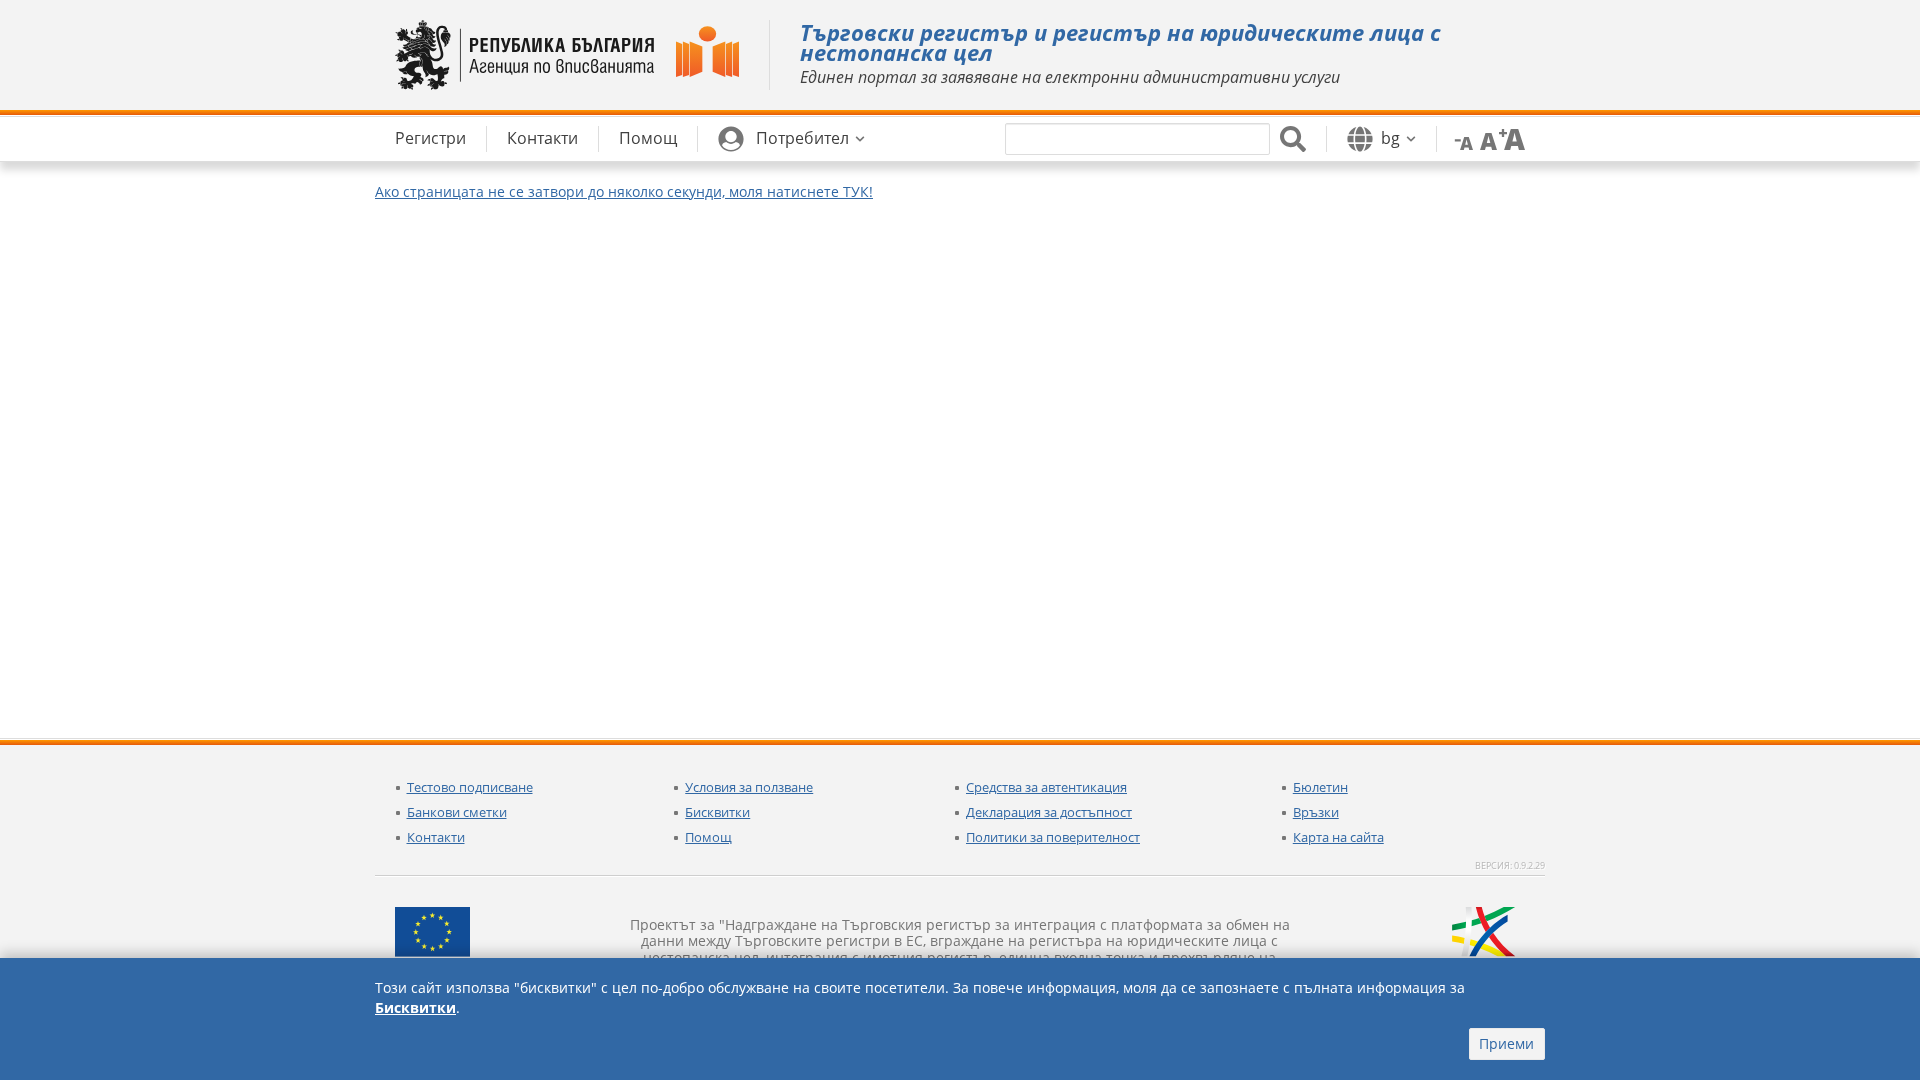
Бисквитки (717, 812)
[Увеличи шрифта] (1512, 138)
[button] (791, 139)
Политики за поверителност (1053, 837)
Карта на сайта (1338, 837)
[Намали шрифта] (1460, 138)
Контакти (436, 837)
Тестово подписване (470, 787)
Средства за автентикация (1046, 787)
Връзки (1316, 812)
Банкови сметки (457, 812)
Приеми (1506, 1043)
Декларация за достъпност (1049, 812)
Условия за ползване (749, 787)
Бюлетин (1320, 787)
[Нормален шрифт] (1486, 138)
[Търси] (1293, 139)
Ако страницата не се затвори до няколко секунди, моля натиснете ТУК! (624, 191)
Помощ (708, 837)
